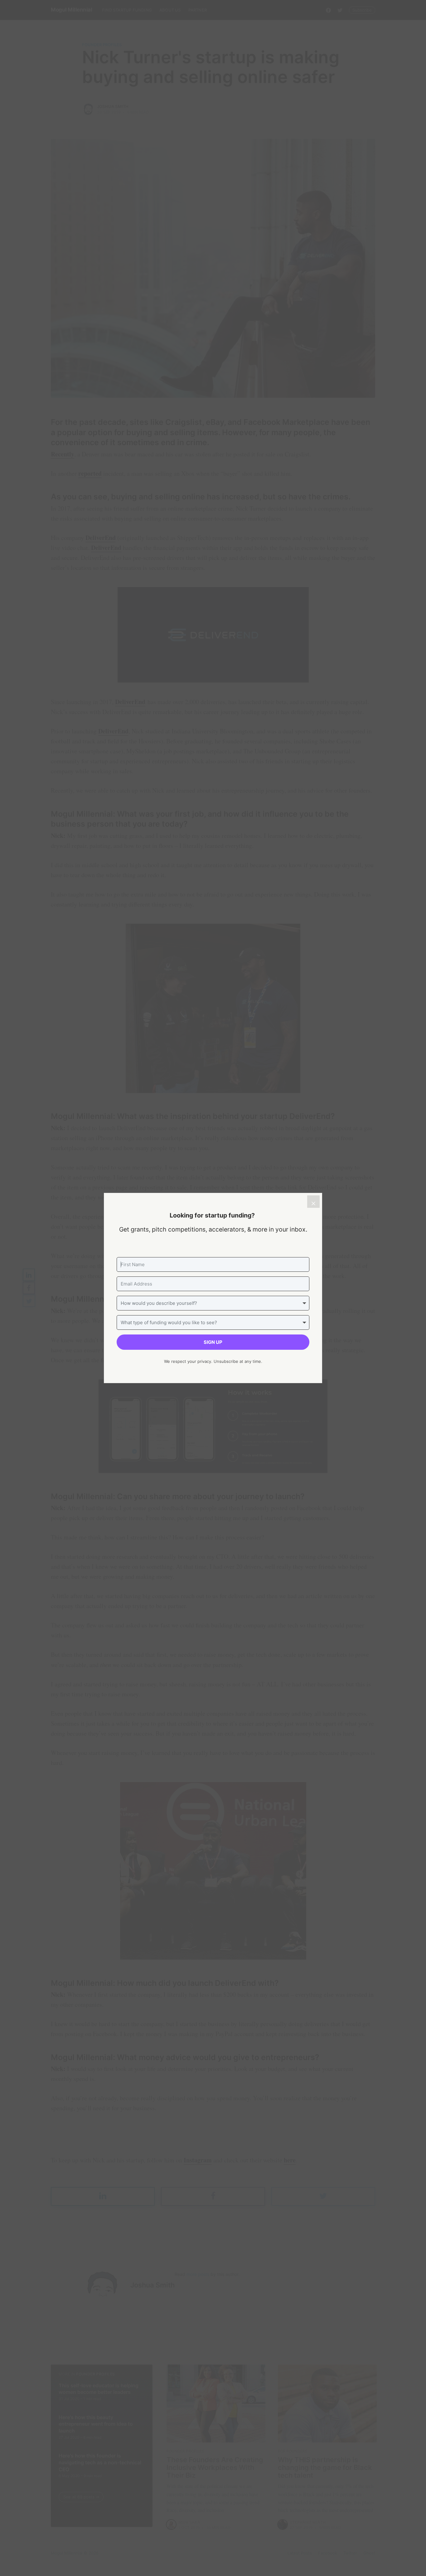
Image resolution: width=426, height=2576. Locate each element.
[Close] (313, 1202)
